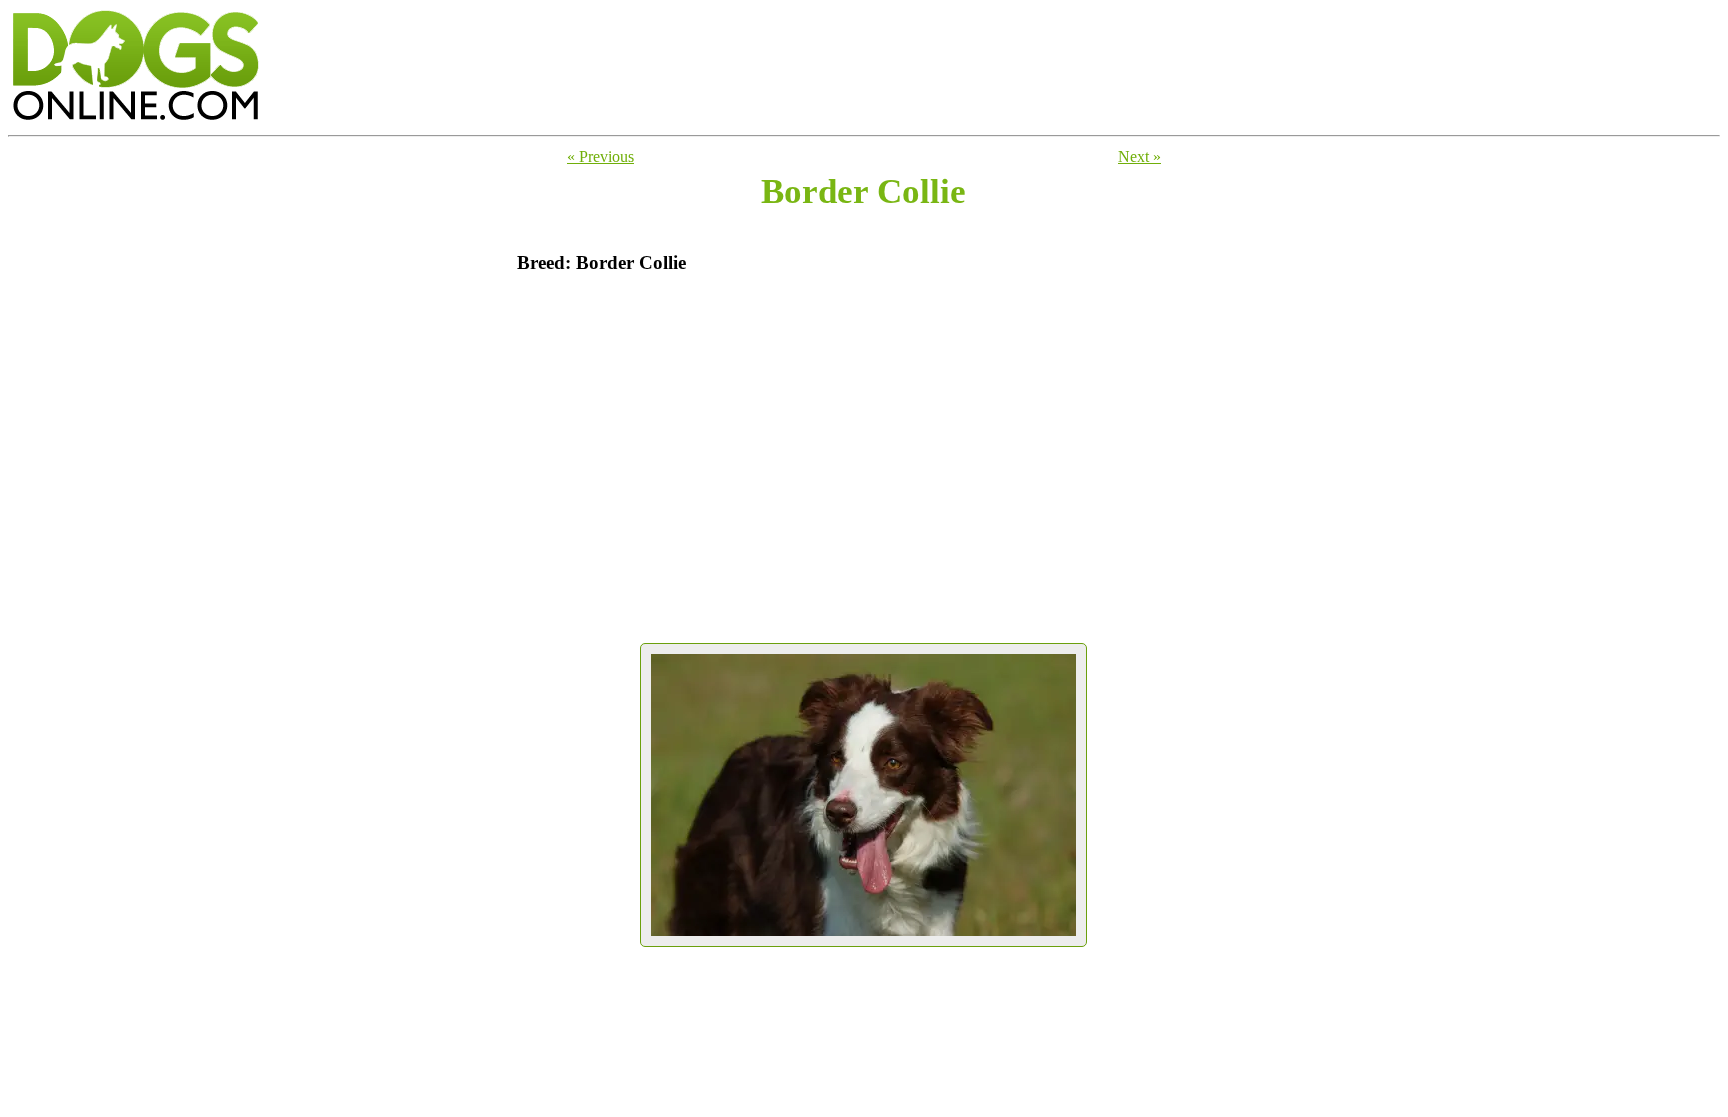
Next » (1139, 156)
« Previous (600, 156)
